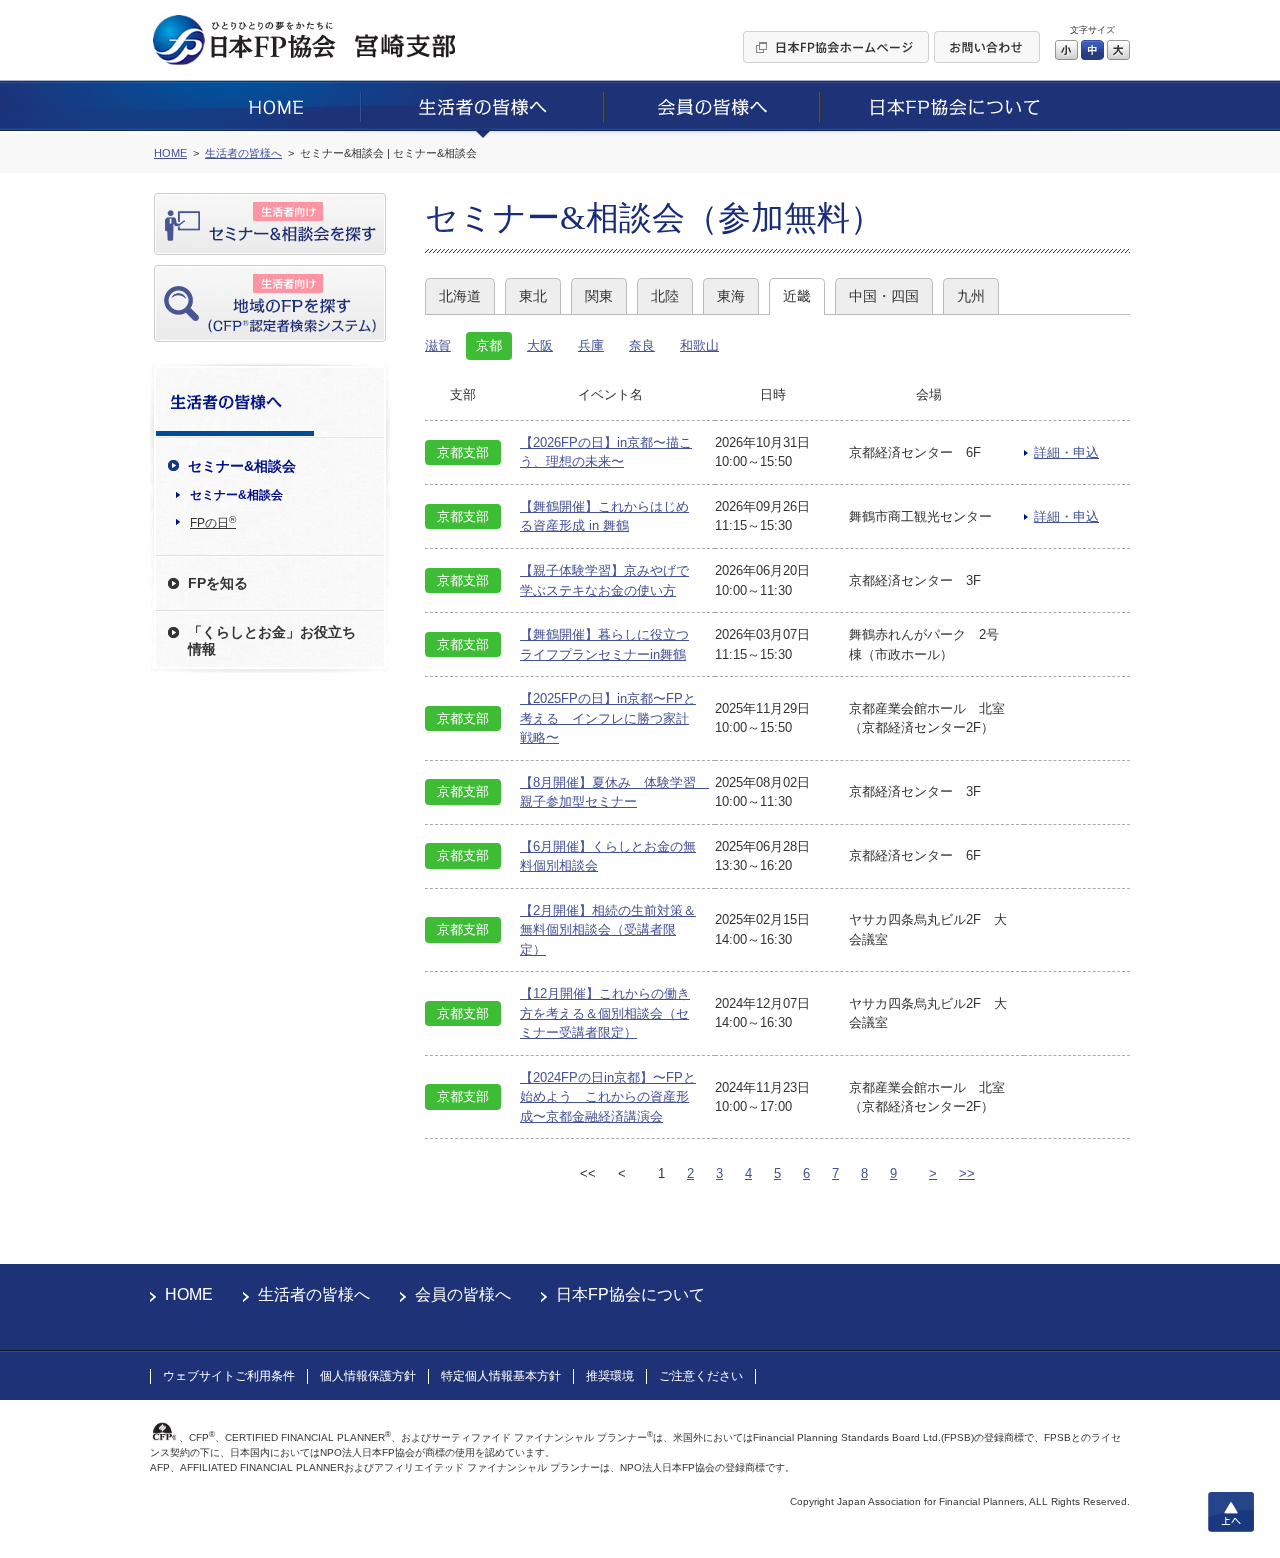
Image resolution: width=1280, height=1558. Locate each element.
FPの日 (213, 522)
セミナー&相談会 (236, 495)
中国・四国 (884, 296)
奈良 (642, 345)
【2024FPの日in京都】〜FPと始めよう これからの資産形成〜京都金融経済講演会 (608, 1097)
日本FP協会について (630, 1294)
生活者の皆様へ (314, 1294)
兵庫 (591, 345)
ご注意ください (701, 1376)
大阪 (540, 345)
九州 (971, 296)
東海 (731, 296)
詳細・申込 (1066, 452)
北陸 (665, 296)
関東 (599, 296)
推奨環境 (610, 1376)
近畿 (797, 296)
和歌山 (699, 345)
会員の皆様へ (463, 1294)
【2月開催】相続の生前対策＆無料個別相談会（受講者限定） (608, 930)
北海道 (460, 296)
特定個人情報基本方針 (501, 1376)
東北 (533, 296)
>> (967, 1173)
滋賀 (438, 345)
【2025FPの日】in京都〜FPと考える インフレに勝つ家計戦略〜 (608, 718)
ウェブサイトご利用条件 (229, 1376)
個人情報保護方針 (368, 1376)
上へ (1231, 1512)
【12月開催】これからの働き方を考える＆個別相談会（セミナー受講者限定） (605, 1013)
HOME (189, 1294)
